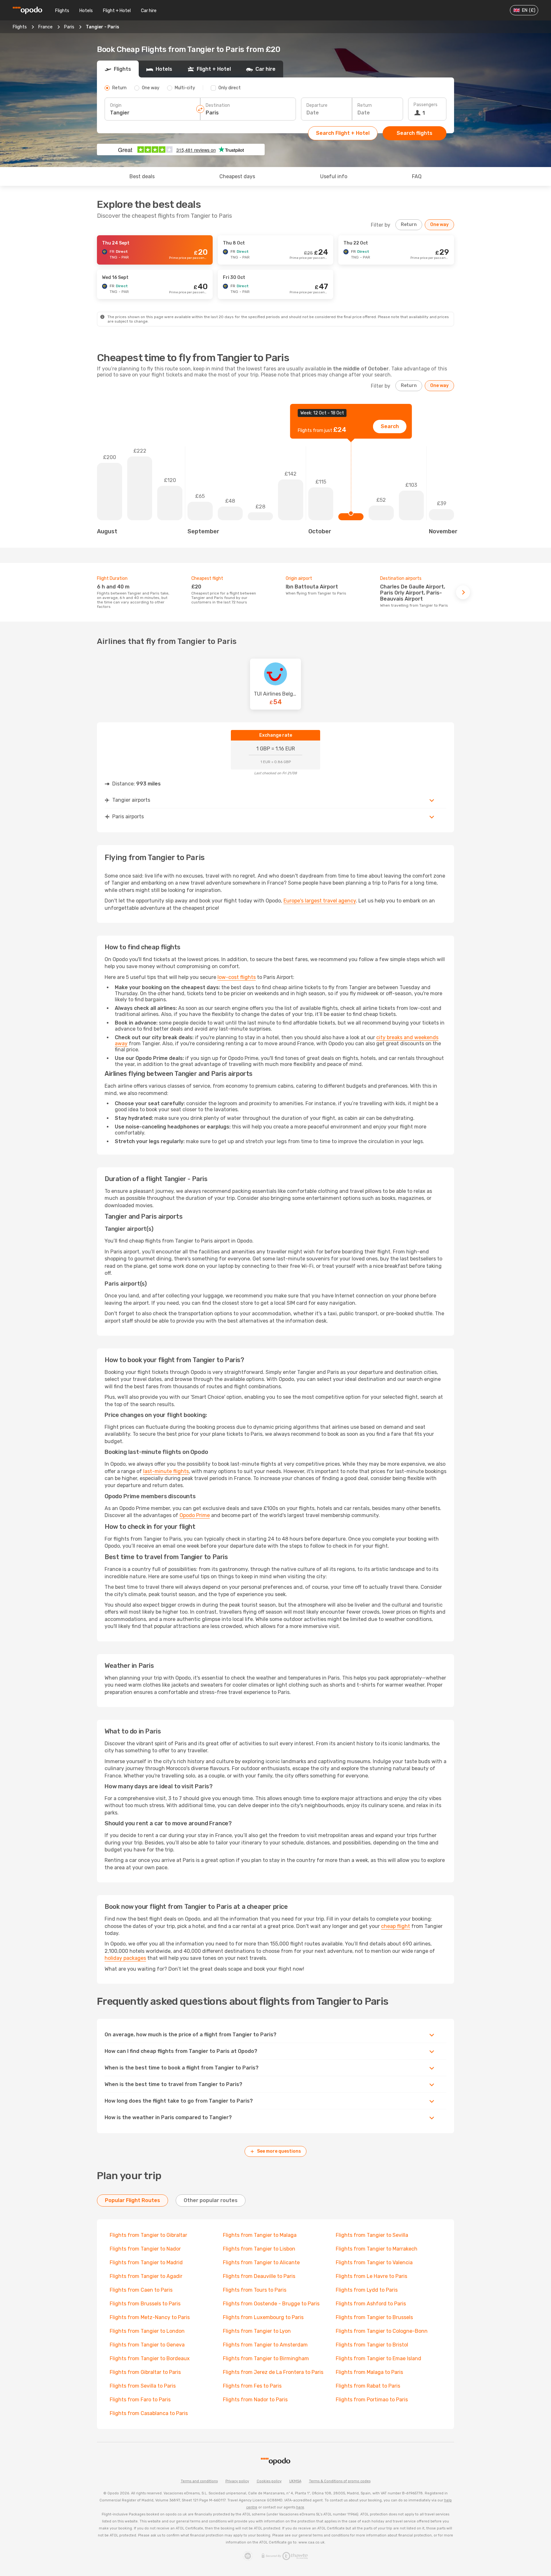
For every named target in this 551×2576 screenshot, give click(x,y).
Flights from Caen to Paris (141, 2290)
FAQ (417, 176)
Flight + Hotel (117, 11)
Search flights (415, 133)
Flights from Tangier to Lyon (257, 2331)
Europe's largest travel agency (320, 901)
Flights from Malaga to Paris (369, 2372)
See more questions (279, 2151)
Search (390, 426)
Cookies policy (269, 2481)
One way (439, 225)
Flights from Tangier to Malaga (260, 2235)
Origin (116, 105)
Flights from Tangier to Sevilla (372, 2235)
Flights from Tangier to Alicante (261, 2262)
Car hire (149, 11)
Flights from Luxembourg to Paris (263, 2317)
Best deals (142, 176)
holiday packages (125, 1958)
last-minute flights (166, 1471)
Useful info (334, 176)
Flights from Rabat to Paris (368, 2386)
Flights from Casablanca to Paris (149, 2413)
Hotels (86, 11)
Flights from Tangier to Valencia (374, 2262)
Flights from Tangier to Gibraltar (148, 2235)
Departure (317, 105)
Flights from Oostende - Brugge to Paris (271, 2304)
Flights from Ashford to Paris (371, 2304)
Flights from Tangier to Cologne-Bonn (382, 2331)
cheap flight (396, 1926)
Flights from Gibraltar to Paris (145, 2372)
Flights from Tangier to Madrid (146, 2262)
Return (365, 105)
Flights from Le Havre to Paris (371, 2276)
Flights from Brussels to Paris (145, 2304)
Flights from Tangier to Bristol (372, 2345)
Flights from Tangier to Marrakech (377, 2249)
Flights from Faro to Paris (140, 2400)
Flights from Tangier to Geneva (147, 2345)
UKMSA (295, 2481)
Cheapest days (237, 176)
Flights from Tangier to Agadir (146, 2276)
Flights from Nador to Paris (255, 2400)
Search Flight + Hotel (343, 133)
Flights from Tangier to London (147, 2331)
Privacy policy (237, 2481)
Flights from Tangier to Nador (145, 2249)
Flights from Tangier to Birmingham (266, 2358)
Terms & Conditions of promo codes (340, 2481)
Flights (62, 11)
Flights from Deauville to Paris (259, 2276)
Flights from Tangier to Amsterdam (265, 2345)
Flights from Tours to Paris (255, 2290)
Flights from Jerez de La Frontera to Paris (273, 2372)
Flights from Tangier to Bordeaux (150, 2358)
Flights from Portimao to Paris (372, 2400)
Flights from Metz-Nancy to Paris (150, 2317)
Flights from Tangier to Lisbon (259, 2249)
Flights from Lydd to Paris (367, 2290)
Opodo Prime (195, 1515)
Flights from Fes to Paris (252, 2386)
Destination (218, 105)
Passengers (426, 105)
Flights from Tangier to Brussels (374, 2317)
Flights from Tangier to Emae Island (378, 2358)
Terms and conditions (199, 2481)
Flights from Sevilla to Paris (143, 2386)
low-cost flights (237, 977)
